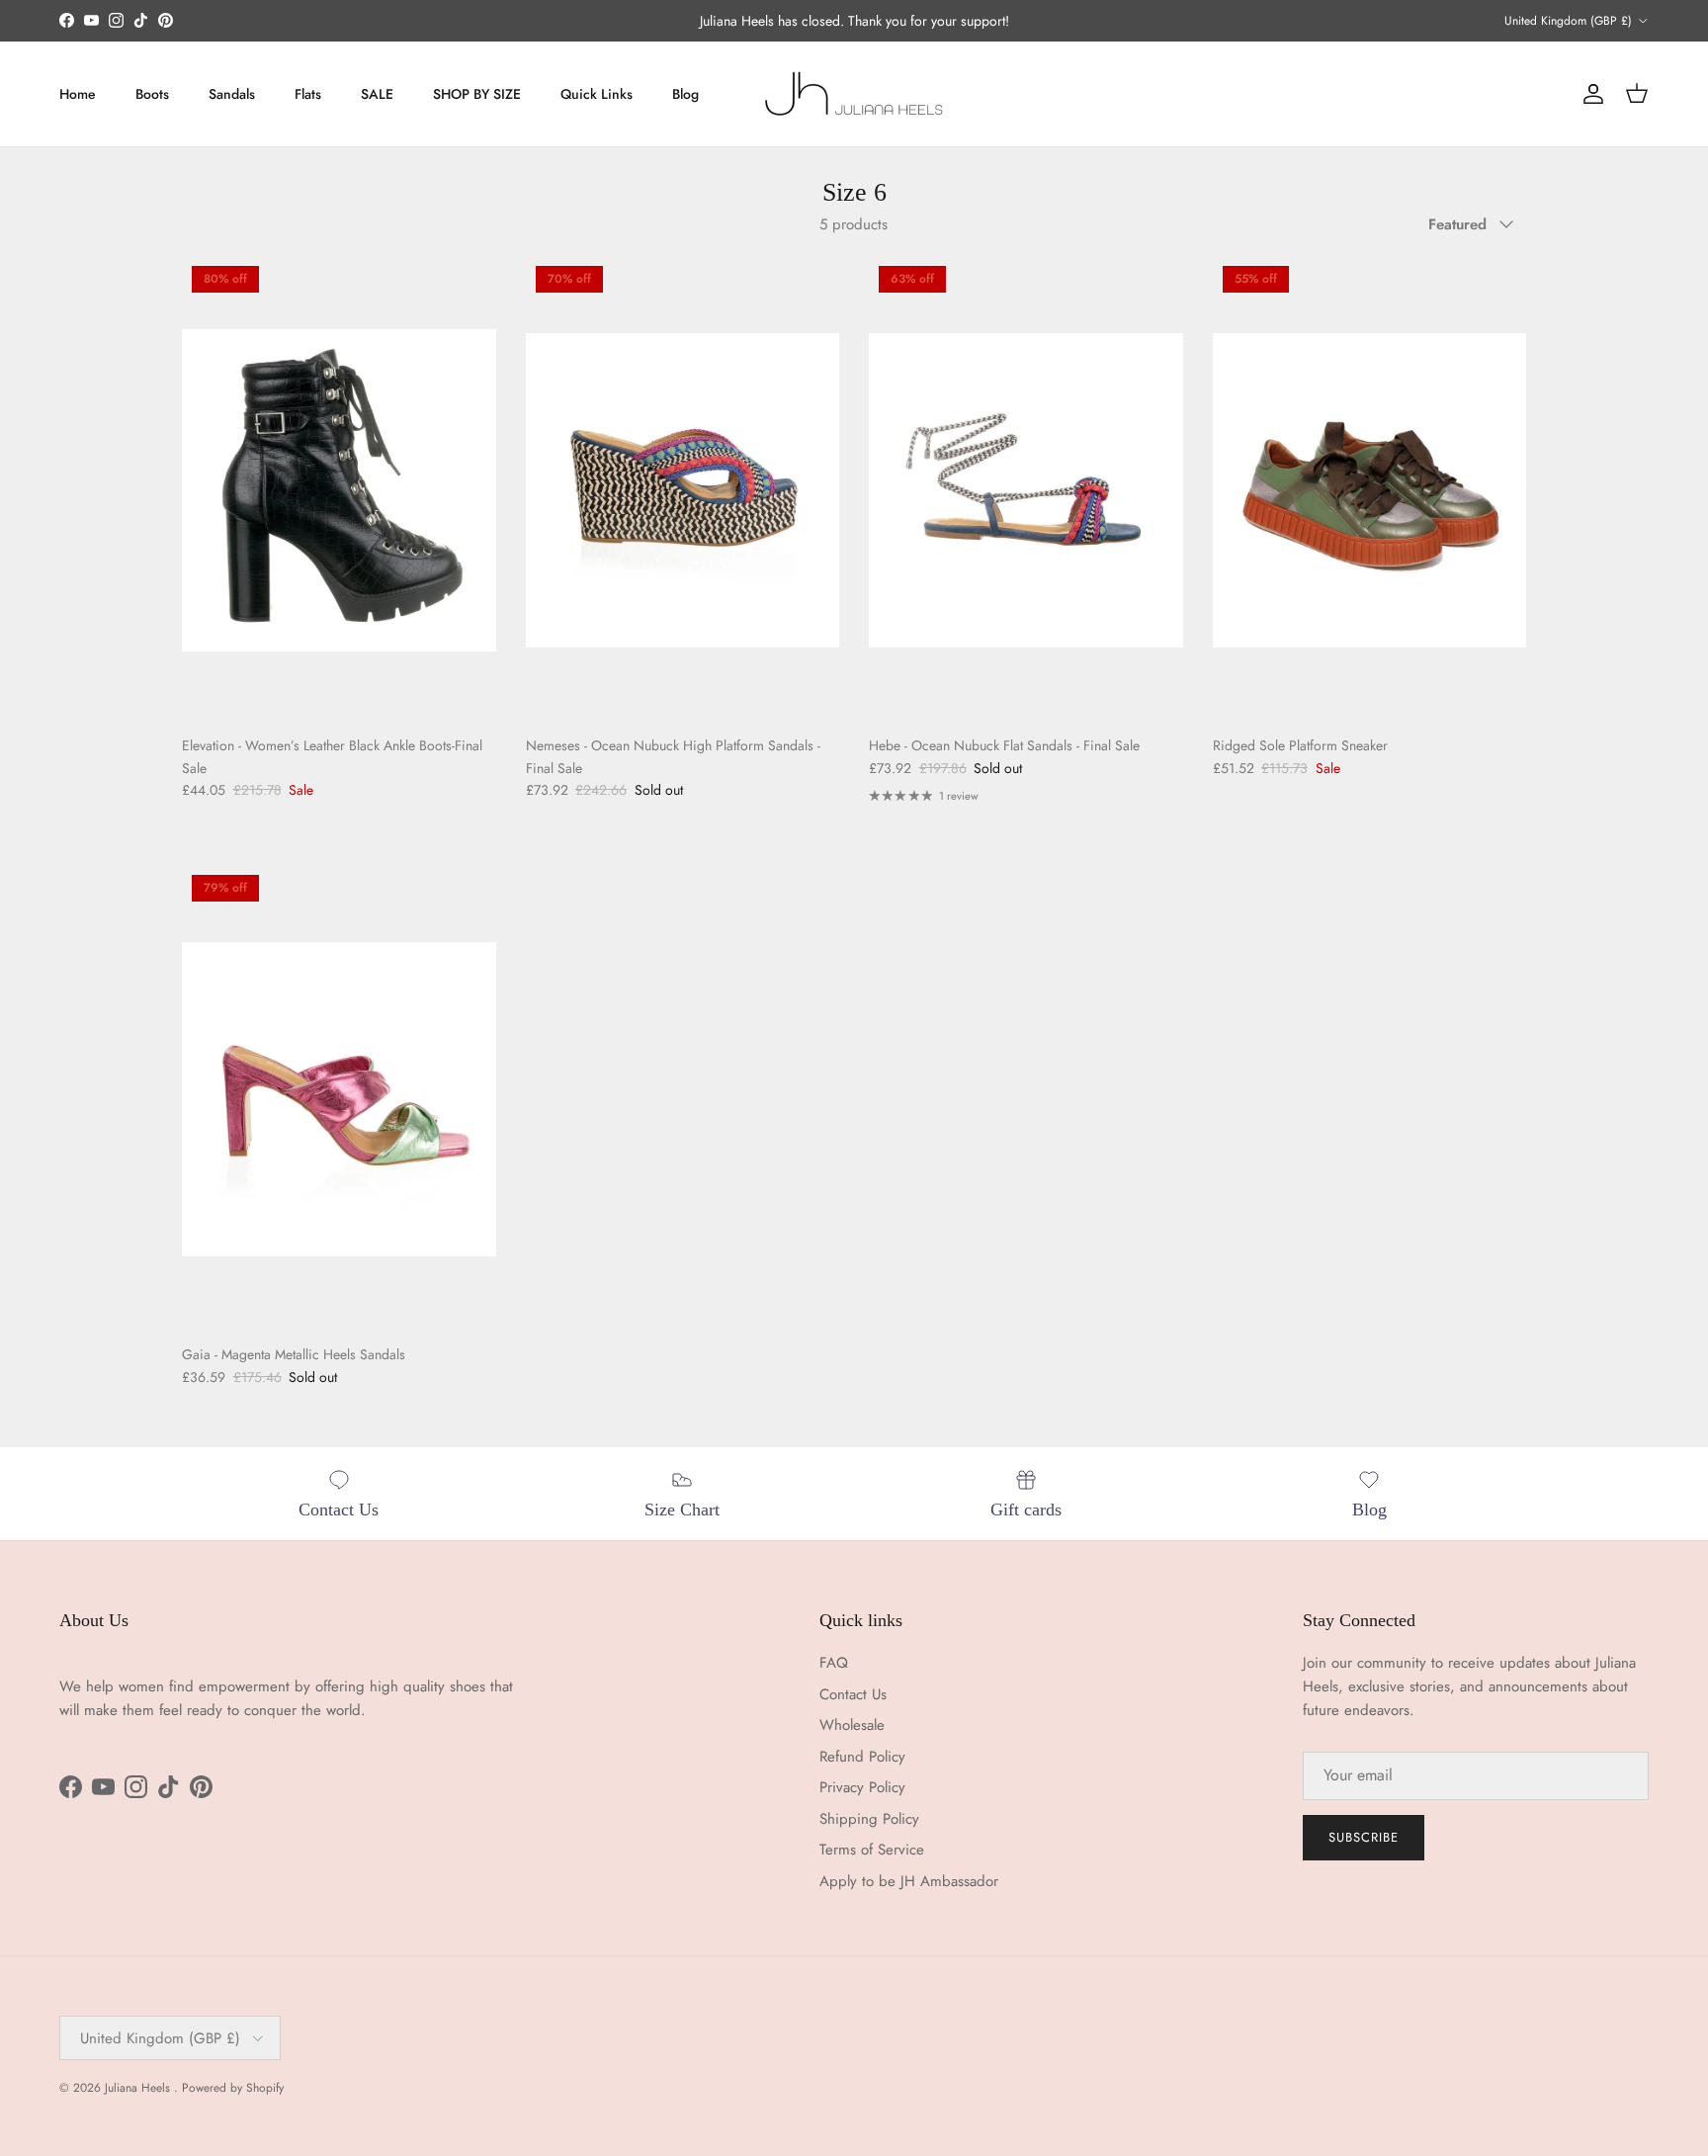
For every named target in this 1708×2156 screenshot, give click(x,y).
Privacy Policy (862, 1787)
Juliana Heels (139, 2088)
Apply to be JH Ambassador (909, 1881)
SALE (377, 94)
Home (78, 94)
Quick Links (597, 94)
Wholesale (852, 1725)
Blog (685, 94)
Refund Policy (862, 1757)
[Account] (1589, 94)
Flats (308, 94)
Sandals (232, 94)
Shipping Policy (869, 1819)
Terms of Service (872, 1850)
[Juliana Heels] (854, 94)
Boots (152, 94)
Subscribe (1364, 1837)
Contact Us (853, 1694)
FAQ (834, 1663)
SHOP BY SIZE (477, 94)
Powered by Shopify (233, 2088)
